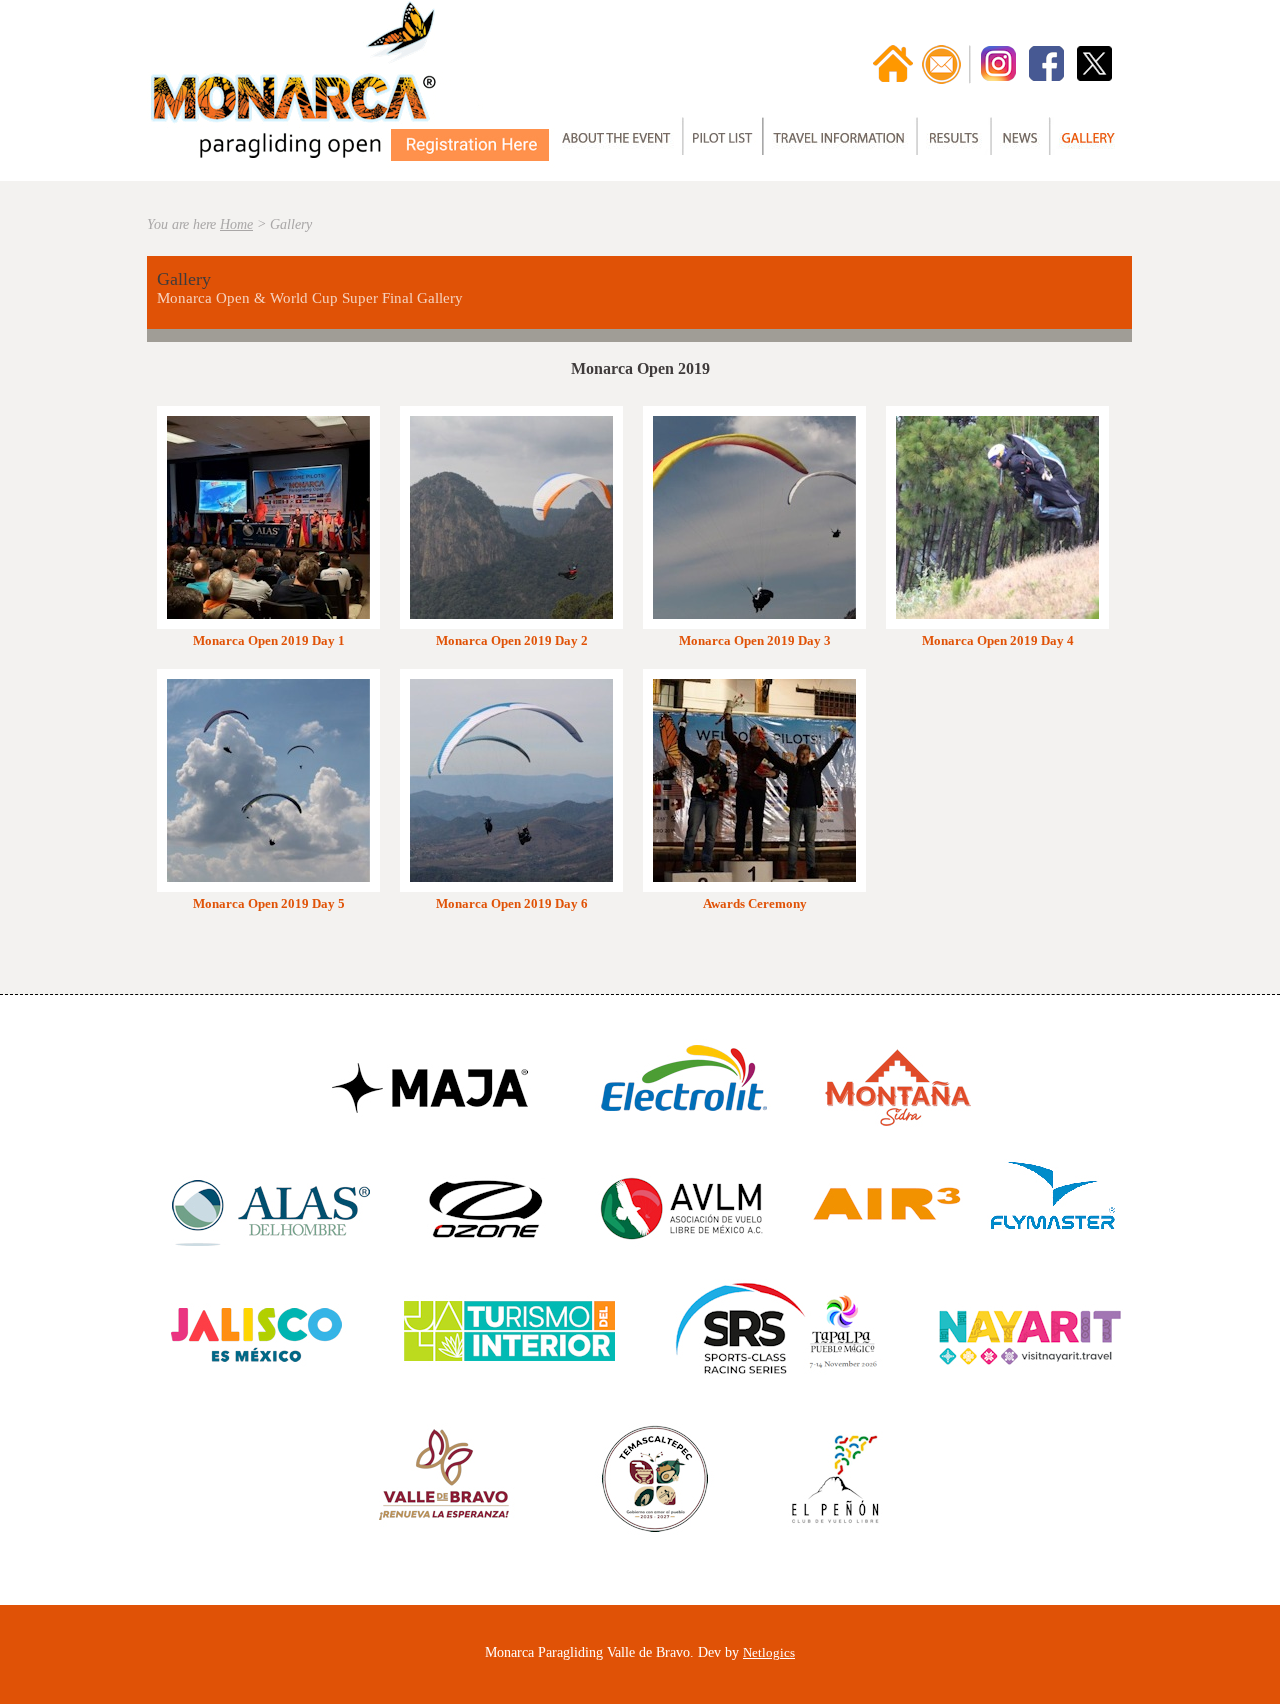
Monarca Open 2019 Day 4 (998, 640)
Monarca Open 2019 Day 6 (512, 903)
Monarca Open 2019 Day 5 (269, 903)
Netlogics (769, 1652)
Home (236, 224)
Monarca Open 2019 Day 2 (512, 640)
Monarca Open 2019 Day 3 (755, 640)
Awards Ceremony (755, 903)
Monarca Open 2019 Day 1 (269, 640)
